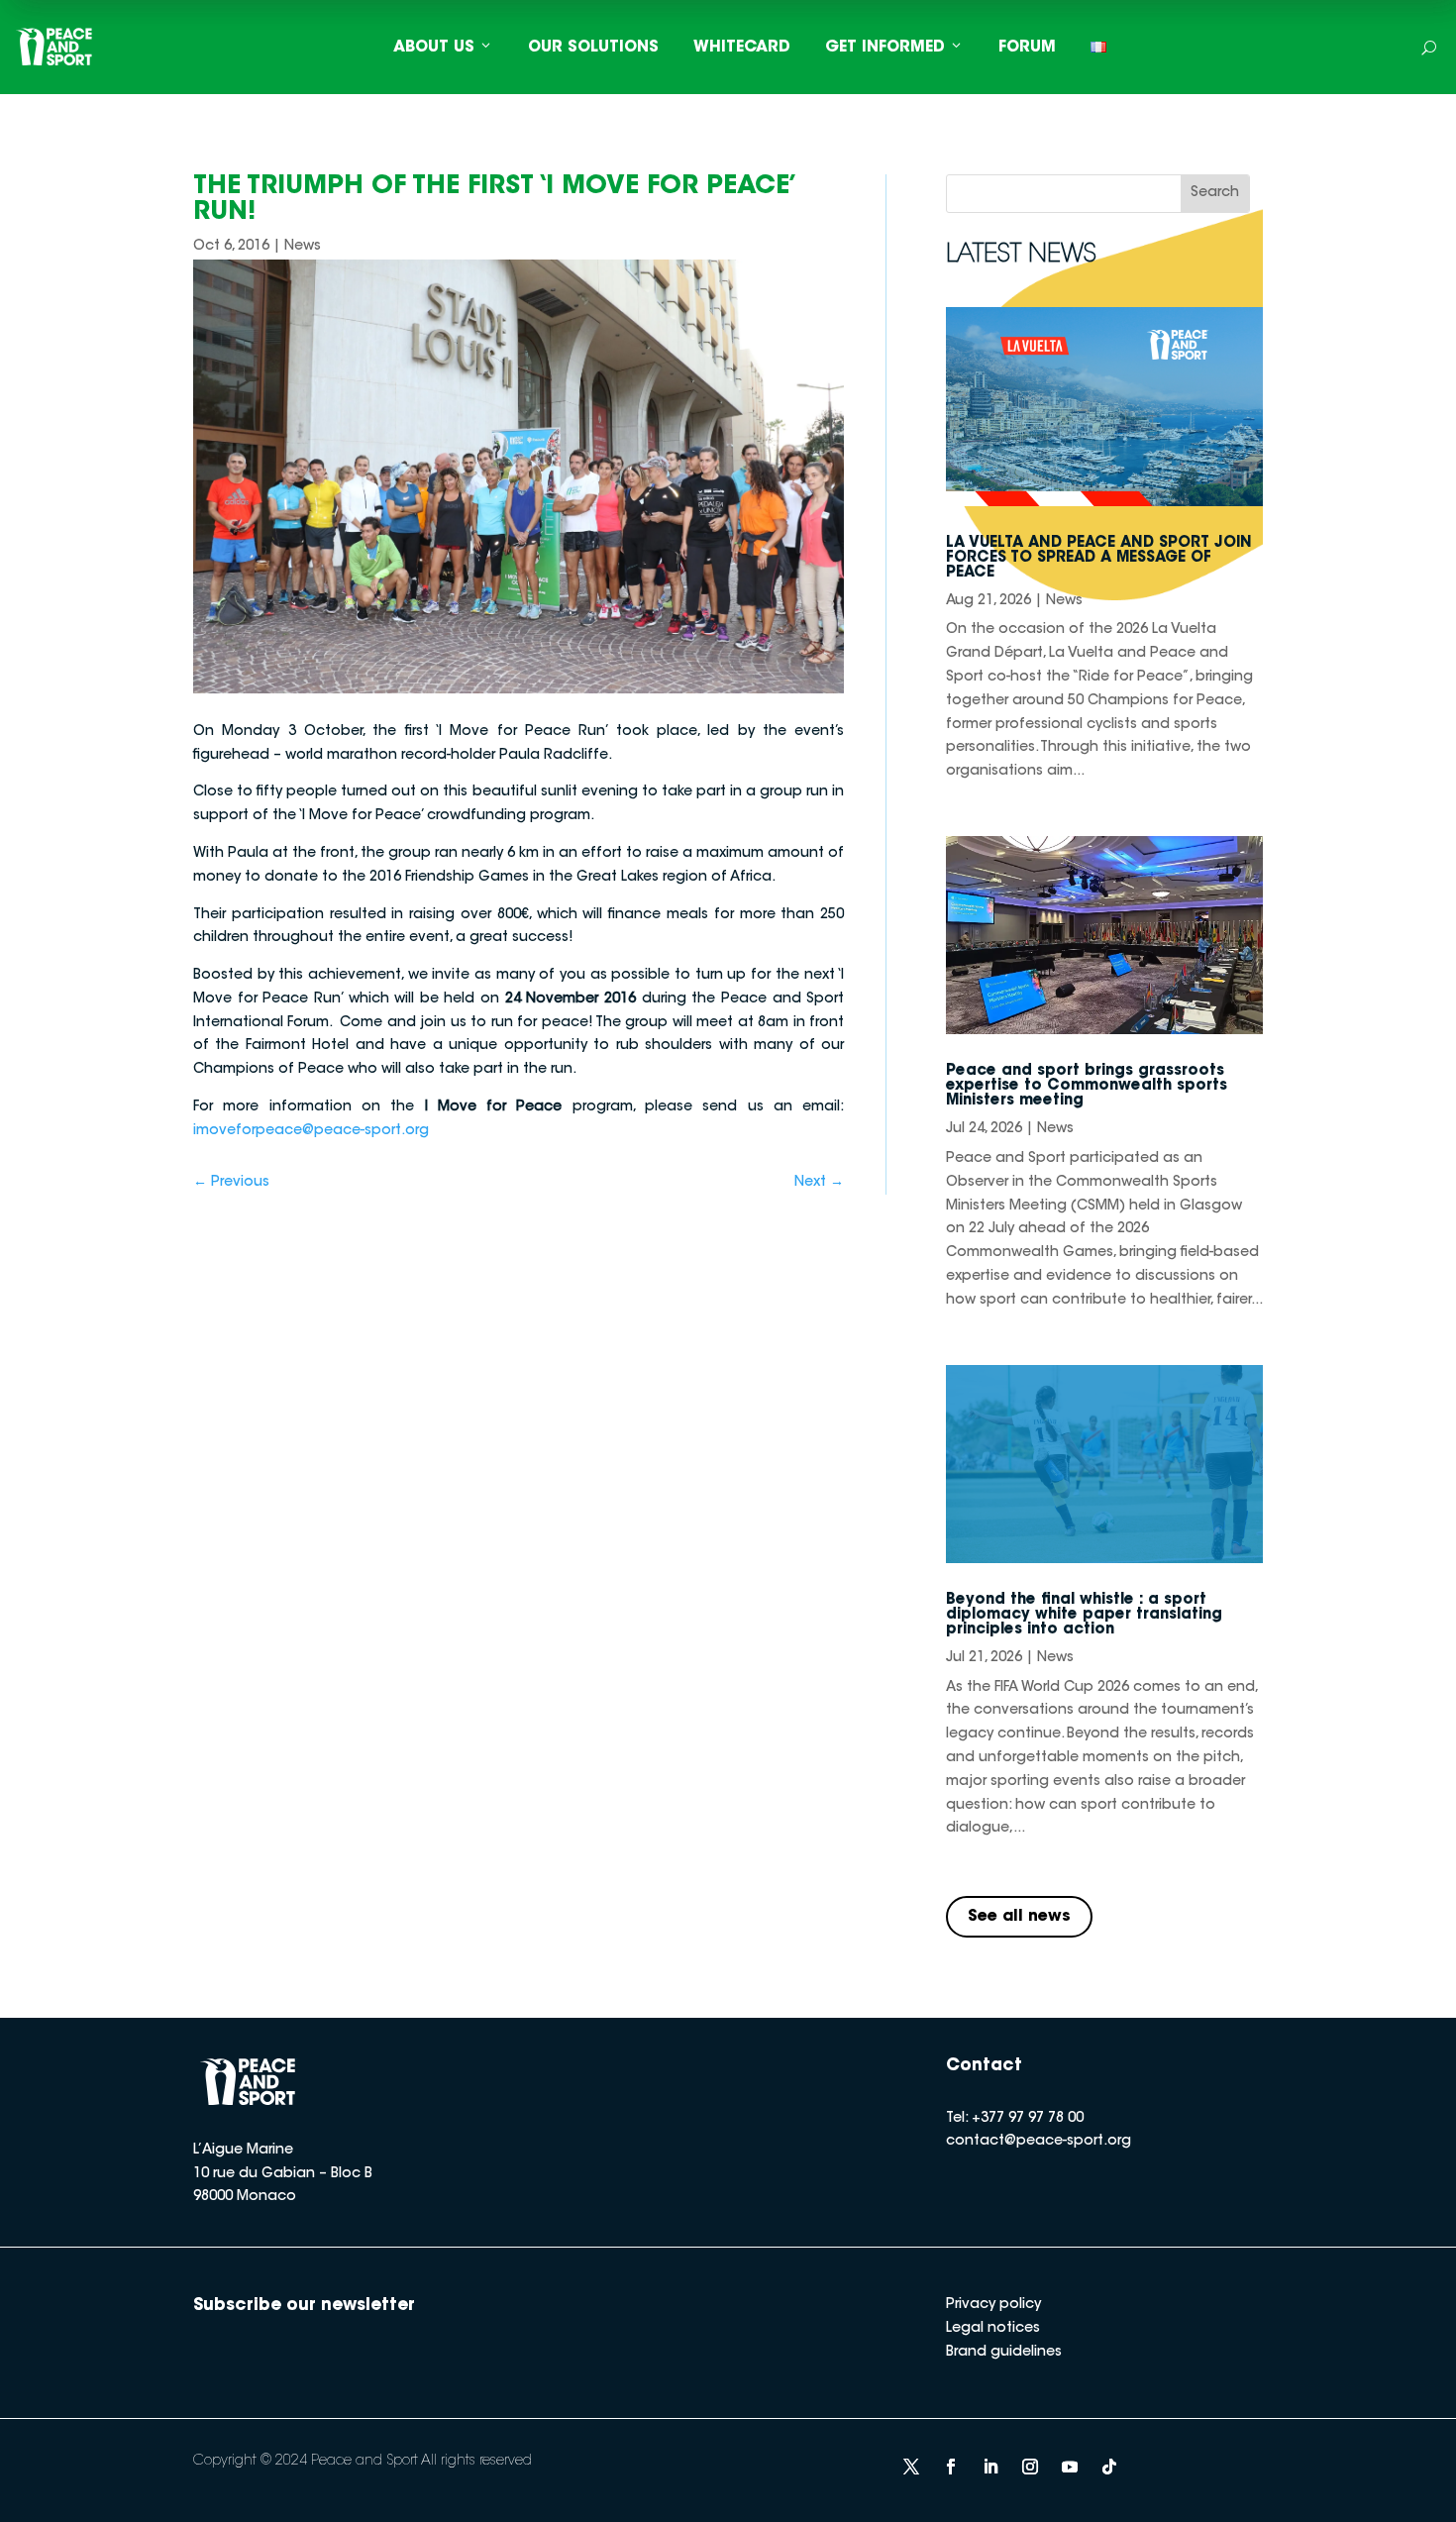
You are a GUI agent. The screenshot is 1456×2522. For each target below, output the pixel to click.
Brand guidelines (1004, 2353)
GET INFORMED (885, 48)
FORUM (1027, 48)
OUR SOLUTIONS (593, 48)
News (303, 247)
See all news (1019, 1917)
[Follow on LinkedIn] (990, 2467)
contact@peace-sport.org (1039, 2142)
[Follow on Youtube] (1070, 2467)
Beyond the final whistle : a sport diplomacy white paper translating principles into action (1084, 1615)
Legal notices (993, 2329)
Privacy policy (993, 2305)
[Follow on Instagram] (1030, 2467)
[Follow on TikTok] (1109, 2467)
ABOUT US (434, 48)
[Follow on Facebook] (951, 2467)
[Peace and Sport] (54, 47)
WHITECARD (742, 48)
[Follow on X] (911, 2467)
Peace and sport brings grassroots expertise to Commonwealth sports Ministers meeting (1087, 1086)
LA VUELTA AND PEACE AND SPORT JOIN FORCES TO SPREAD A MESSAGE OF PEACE (1099, 558)
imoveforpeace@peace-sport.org (311, 1131)
